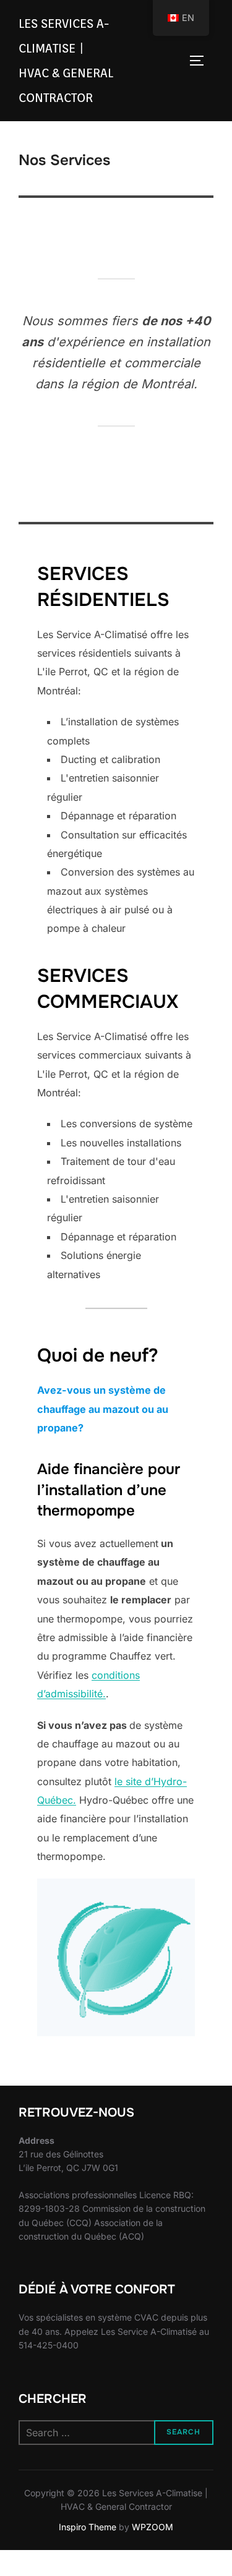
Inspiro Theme (88, 2527)
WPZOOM (153, 2527)
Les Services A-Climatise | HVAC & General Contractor (66, 61)
